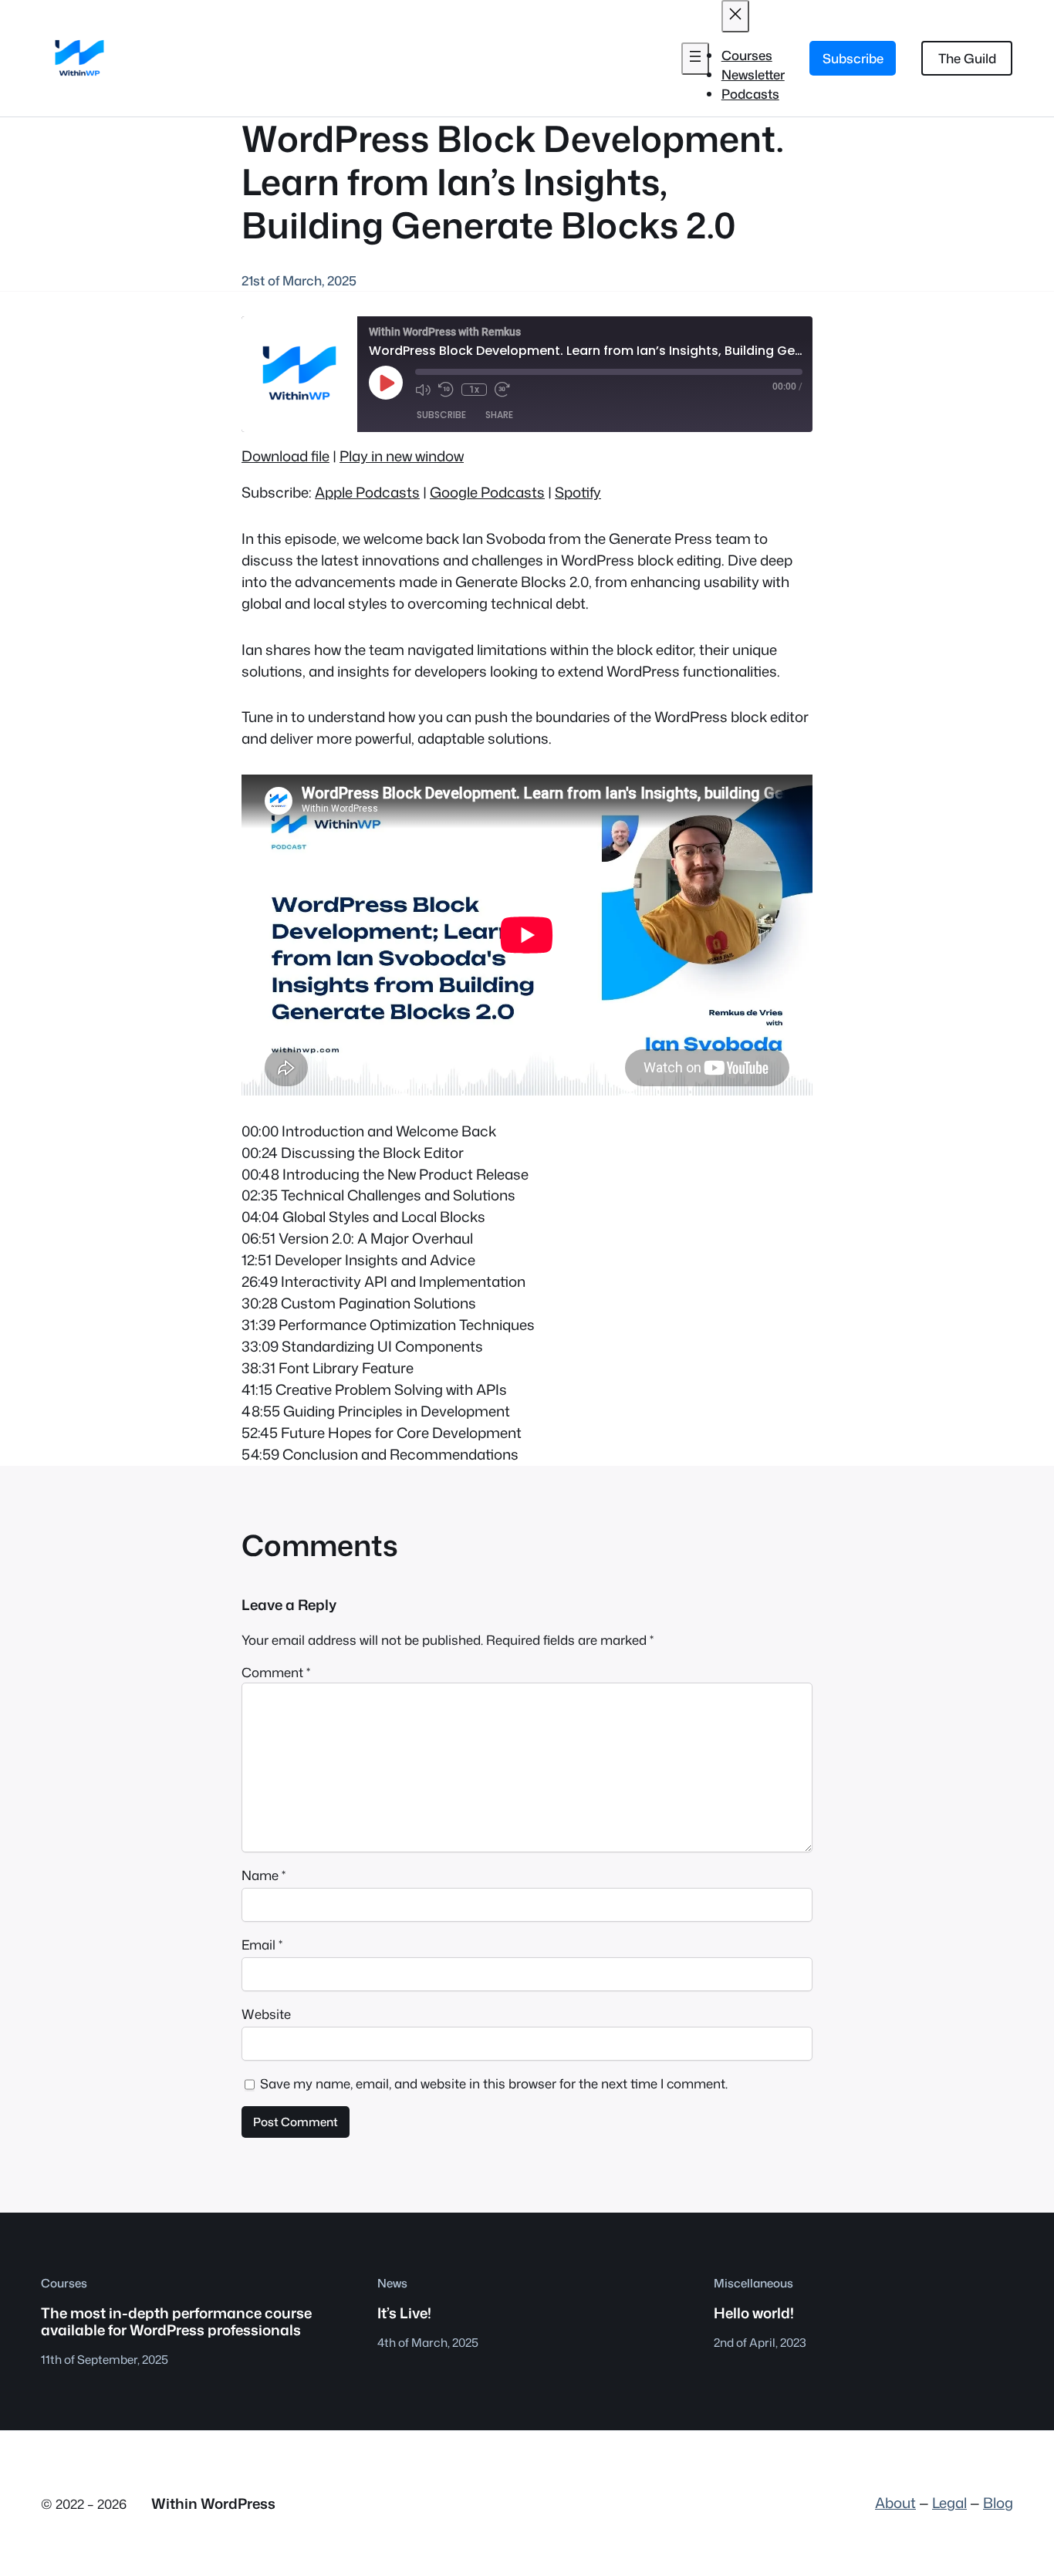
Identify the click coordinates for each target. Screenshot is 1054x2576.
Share (499, 415)
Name (263, 1875)
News (392, 2283)
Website (266, 2014)
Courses (64, 2283)
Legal (949, 2503)
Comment (276, 1672)
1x (474, 390)
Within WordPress (213, 2503)
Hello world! (754, 2313)
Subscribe (853, 58)
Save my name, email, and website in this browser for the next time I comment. (494, 2083)
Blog (998, 2503)
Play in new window (402, 456)
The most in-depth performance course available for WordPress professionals (176, 2322)
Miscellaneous (753, 2283)
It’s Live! (404, 2313)
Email (262, 1945)
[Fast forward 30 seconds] (502, 390)
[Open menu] (695, 59)
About (895, 2503)
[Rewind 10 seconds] (446, 390)
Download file (285, 456)
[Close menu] (735, 16)
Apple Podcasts (367, 492)
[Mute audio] (423, 390)
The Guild (967, 58)
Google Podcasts (487, 492)
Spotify (578, 492)
